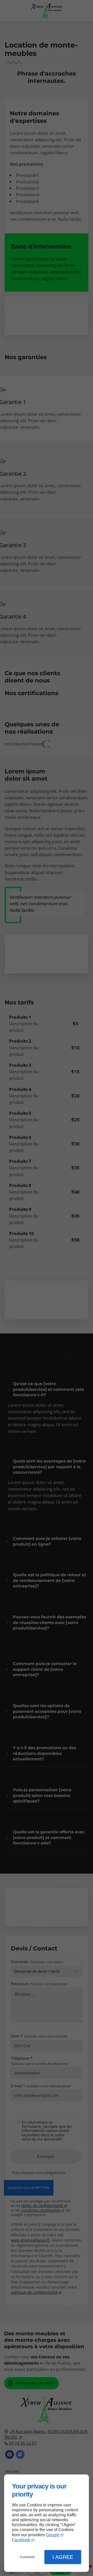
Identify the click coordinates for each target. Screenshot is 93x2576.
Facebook (21, 2540)
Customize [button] (27, 2557)
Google (53, 2535)
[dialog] (47, 2523)
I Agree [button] (63, 2557)
